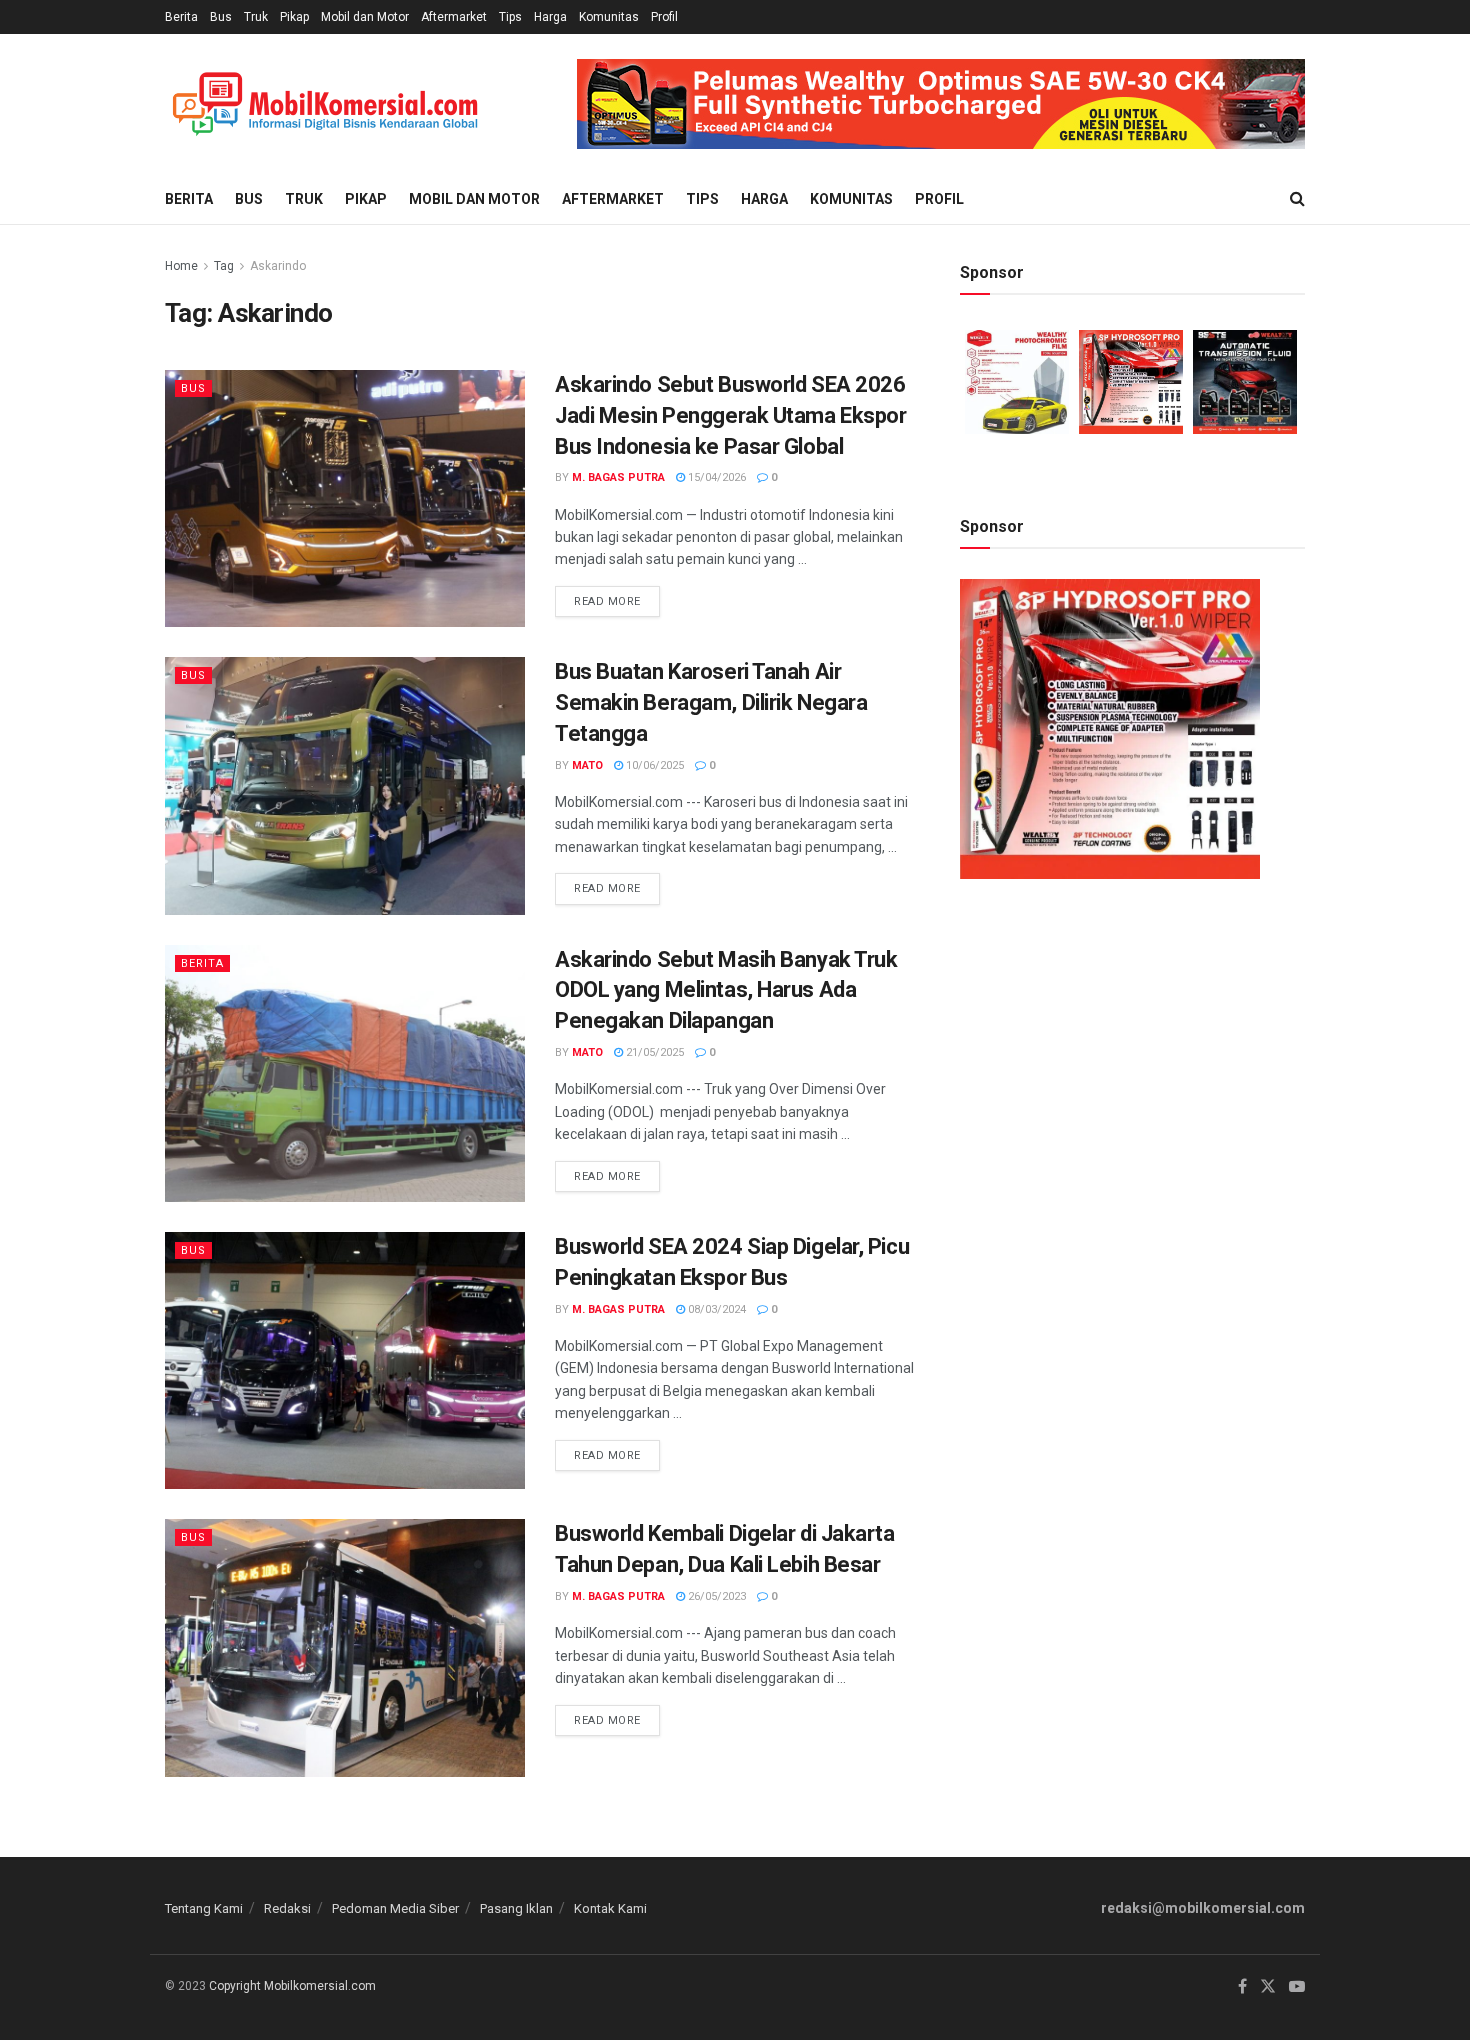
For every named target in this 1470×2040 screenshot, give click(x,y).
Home (181, 266)
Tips (510, 17)
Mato (587, 765)
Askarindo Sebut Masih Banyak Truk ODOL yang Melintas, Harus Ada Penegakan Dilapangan (726, 990)
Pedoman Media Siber (395, 1908)
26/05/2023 (715, 1596)
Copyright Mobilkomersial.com (292, 1986)
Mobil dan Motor (365, 17)
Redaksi (287, 1908)
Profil (664, 17)
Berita (181, 17)
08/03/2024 (715, 1309)
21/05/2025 (653, 1052)
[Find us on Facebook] (1242, 1987)
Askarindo (278, 266)
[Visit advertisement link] (941, 104)
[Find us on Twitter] (1268, 1987)
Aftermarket (454, 17)
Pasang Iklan (516, 1908)
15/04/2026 (715, 477)
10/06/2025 (653, 765)
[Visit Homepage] (325, 104)
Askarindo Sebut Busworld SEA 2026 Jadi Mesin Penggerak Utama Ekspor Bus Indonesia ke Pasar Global (730, 415)
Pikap (294, 17)
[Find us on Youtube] (1297, 1987)
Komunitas (609, 17)
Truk (256, 17)
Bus (221, 17)
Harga (550, 17)
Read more (617, 597)
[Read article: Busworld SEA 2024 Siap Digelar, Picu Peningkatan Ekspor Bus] (345, 1360)
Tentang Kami (204, 1908)
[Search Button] (1297, 199)
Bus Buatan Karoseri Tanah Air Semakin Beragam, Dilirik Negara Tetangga (711, 702)
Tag (224, 266)
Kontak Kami (610, 1908)
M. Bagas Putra (618, 477)
